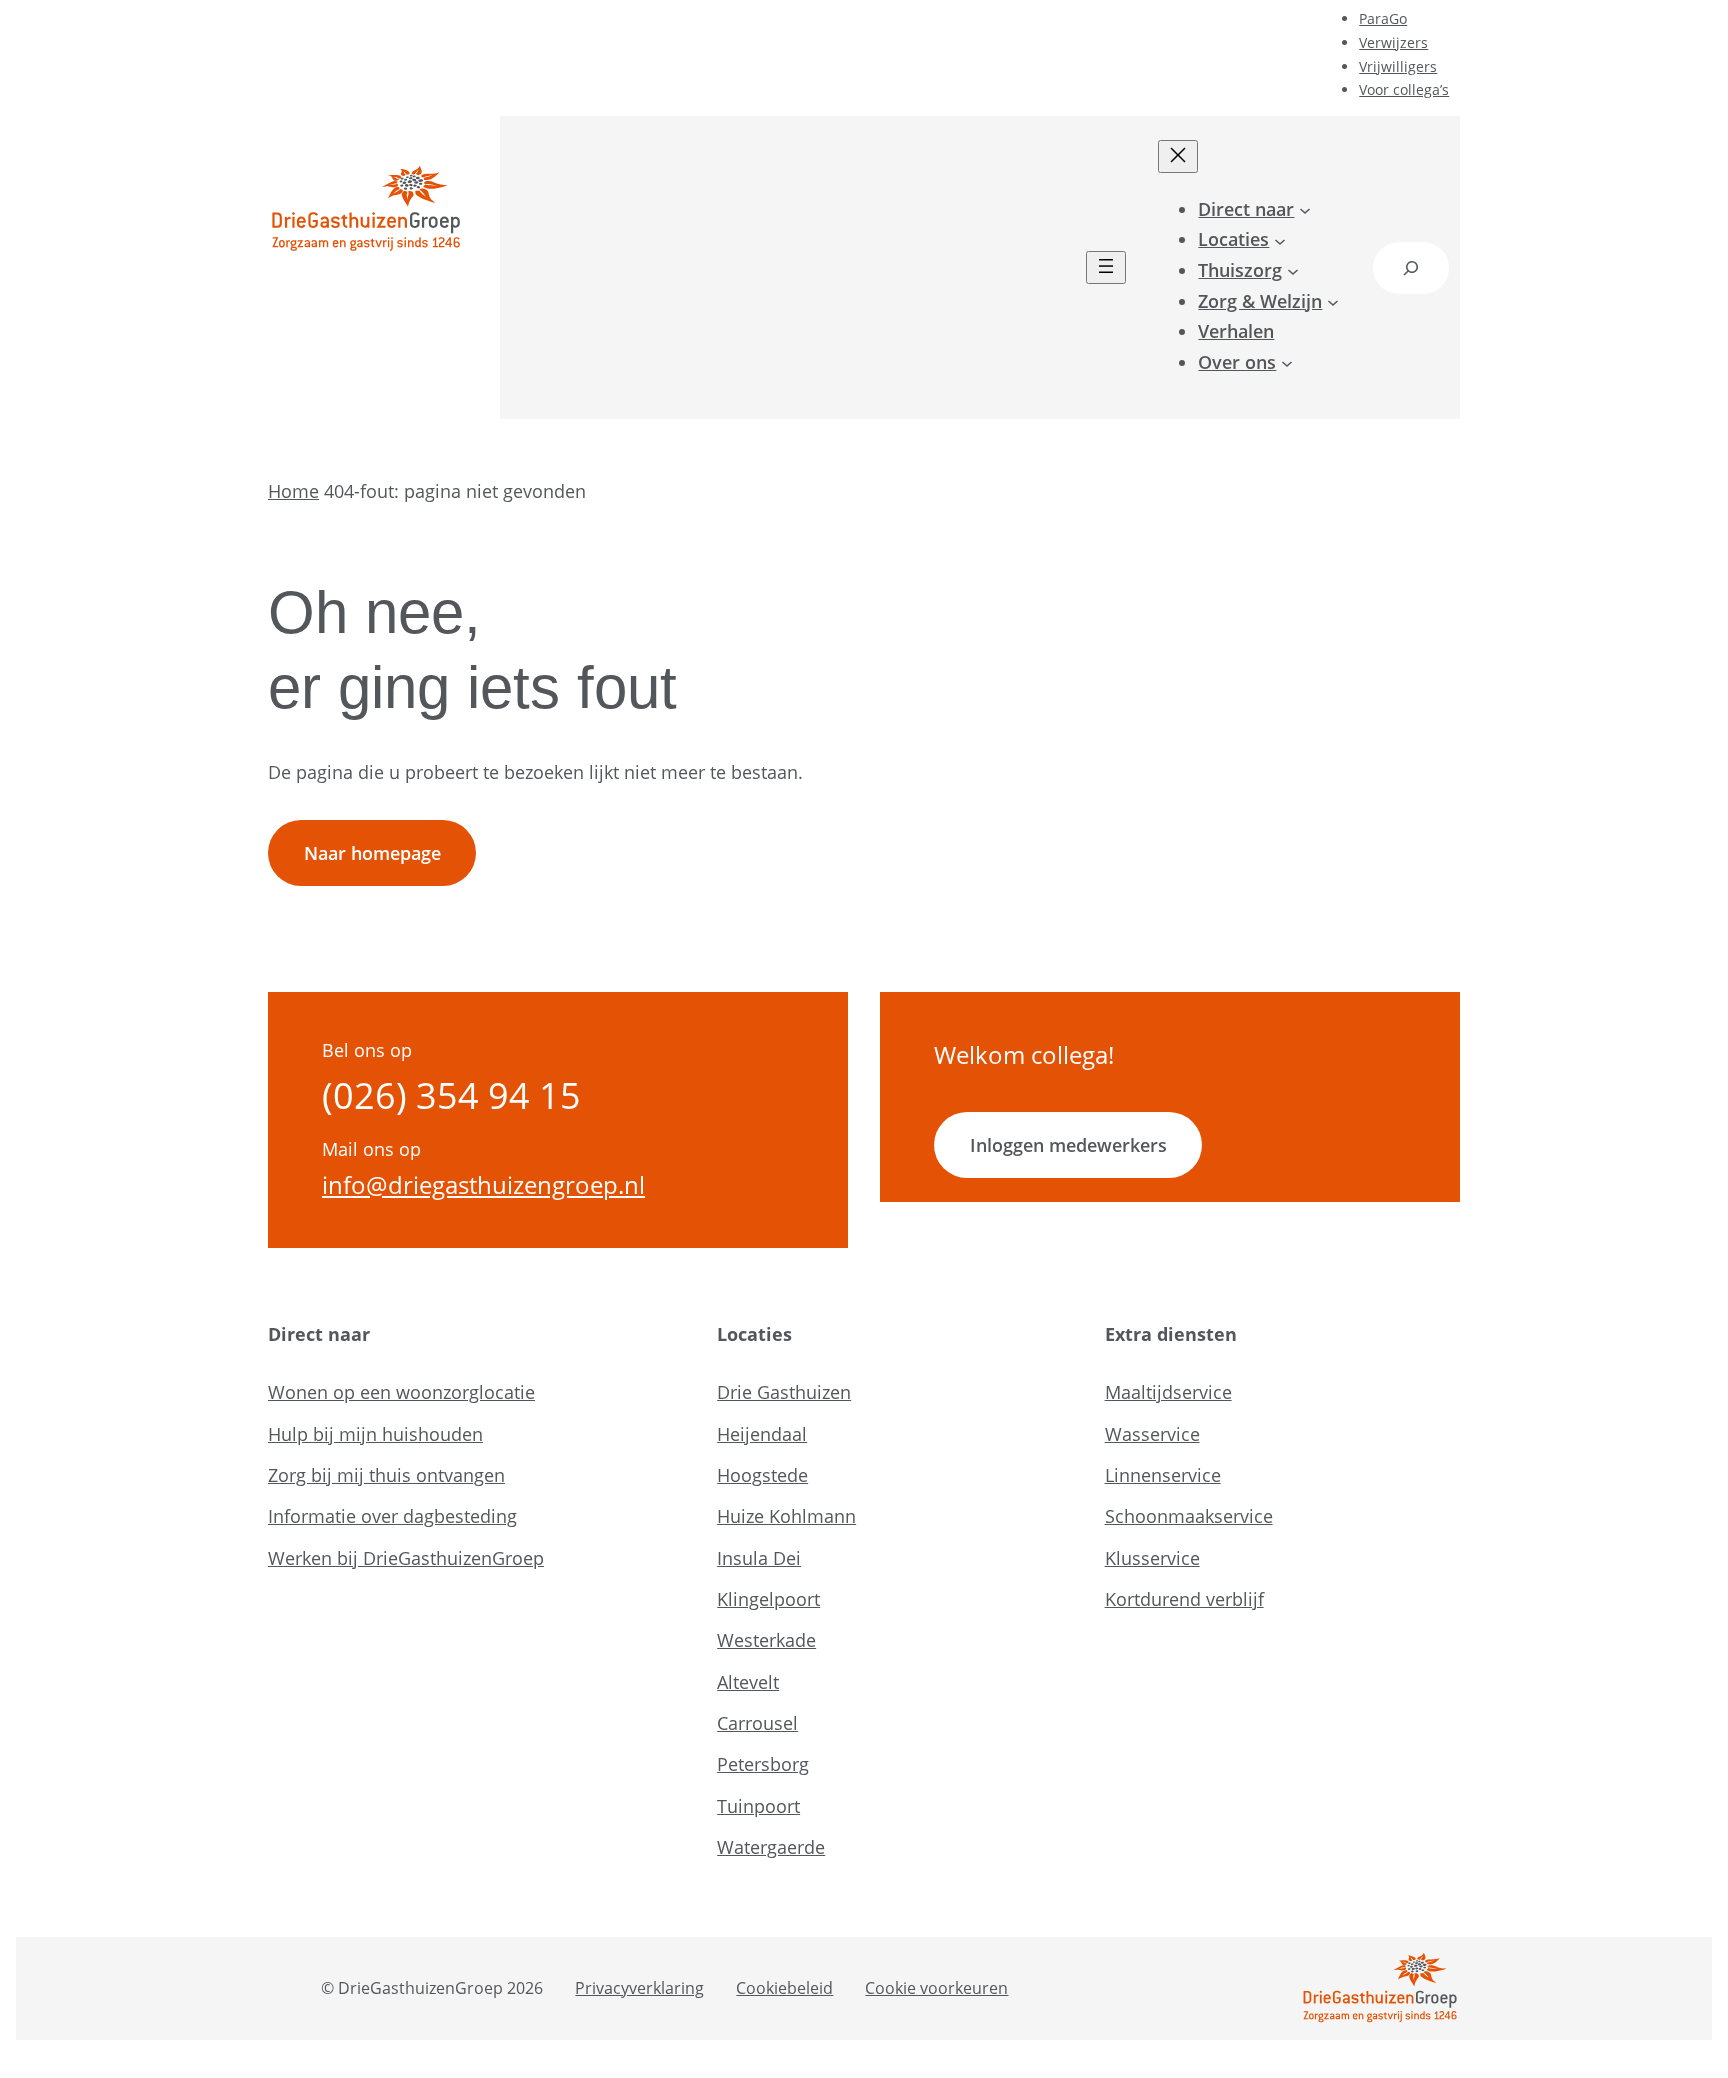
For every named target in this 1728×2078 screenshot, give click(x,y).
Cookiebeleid (784, 1988)
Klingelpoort (768, 1599)
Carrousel (757, 1723)
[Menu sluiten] (1178, 156)
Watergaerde (771, 1847)
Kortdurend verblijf (1184, 1599)
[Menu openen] (1106, 267)
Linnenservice (1163, 1475)
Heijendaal (762, 1434)
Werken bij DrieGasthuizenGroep (406, 1558)
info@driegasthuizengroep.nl (483, 1184)
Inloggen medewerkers (1068, 1145)
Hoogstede (762, 1475)
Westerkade (766, 1640)
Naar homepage (372, 853)
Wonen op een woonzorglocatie (401, 1392)
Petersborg (763, 1764)
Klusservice (1152, 1558)
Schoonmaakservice (1189, 1516)
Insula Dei (759, 1558)
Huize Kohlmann (786, 1516)
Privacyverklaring (639, 1988)
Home (293, 491)
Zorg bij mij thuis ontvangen (386, 1475)
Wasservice (1152, 1434)
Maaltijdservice (1168, 1392)
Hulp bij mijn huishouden (375, 1434)
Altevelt (748, 1682)
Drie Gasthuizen (784, 1392)
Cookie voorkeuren (936, 1988)
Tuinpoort (758, 1806)
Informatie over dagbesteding (392, 1516)
